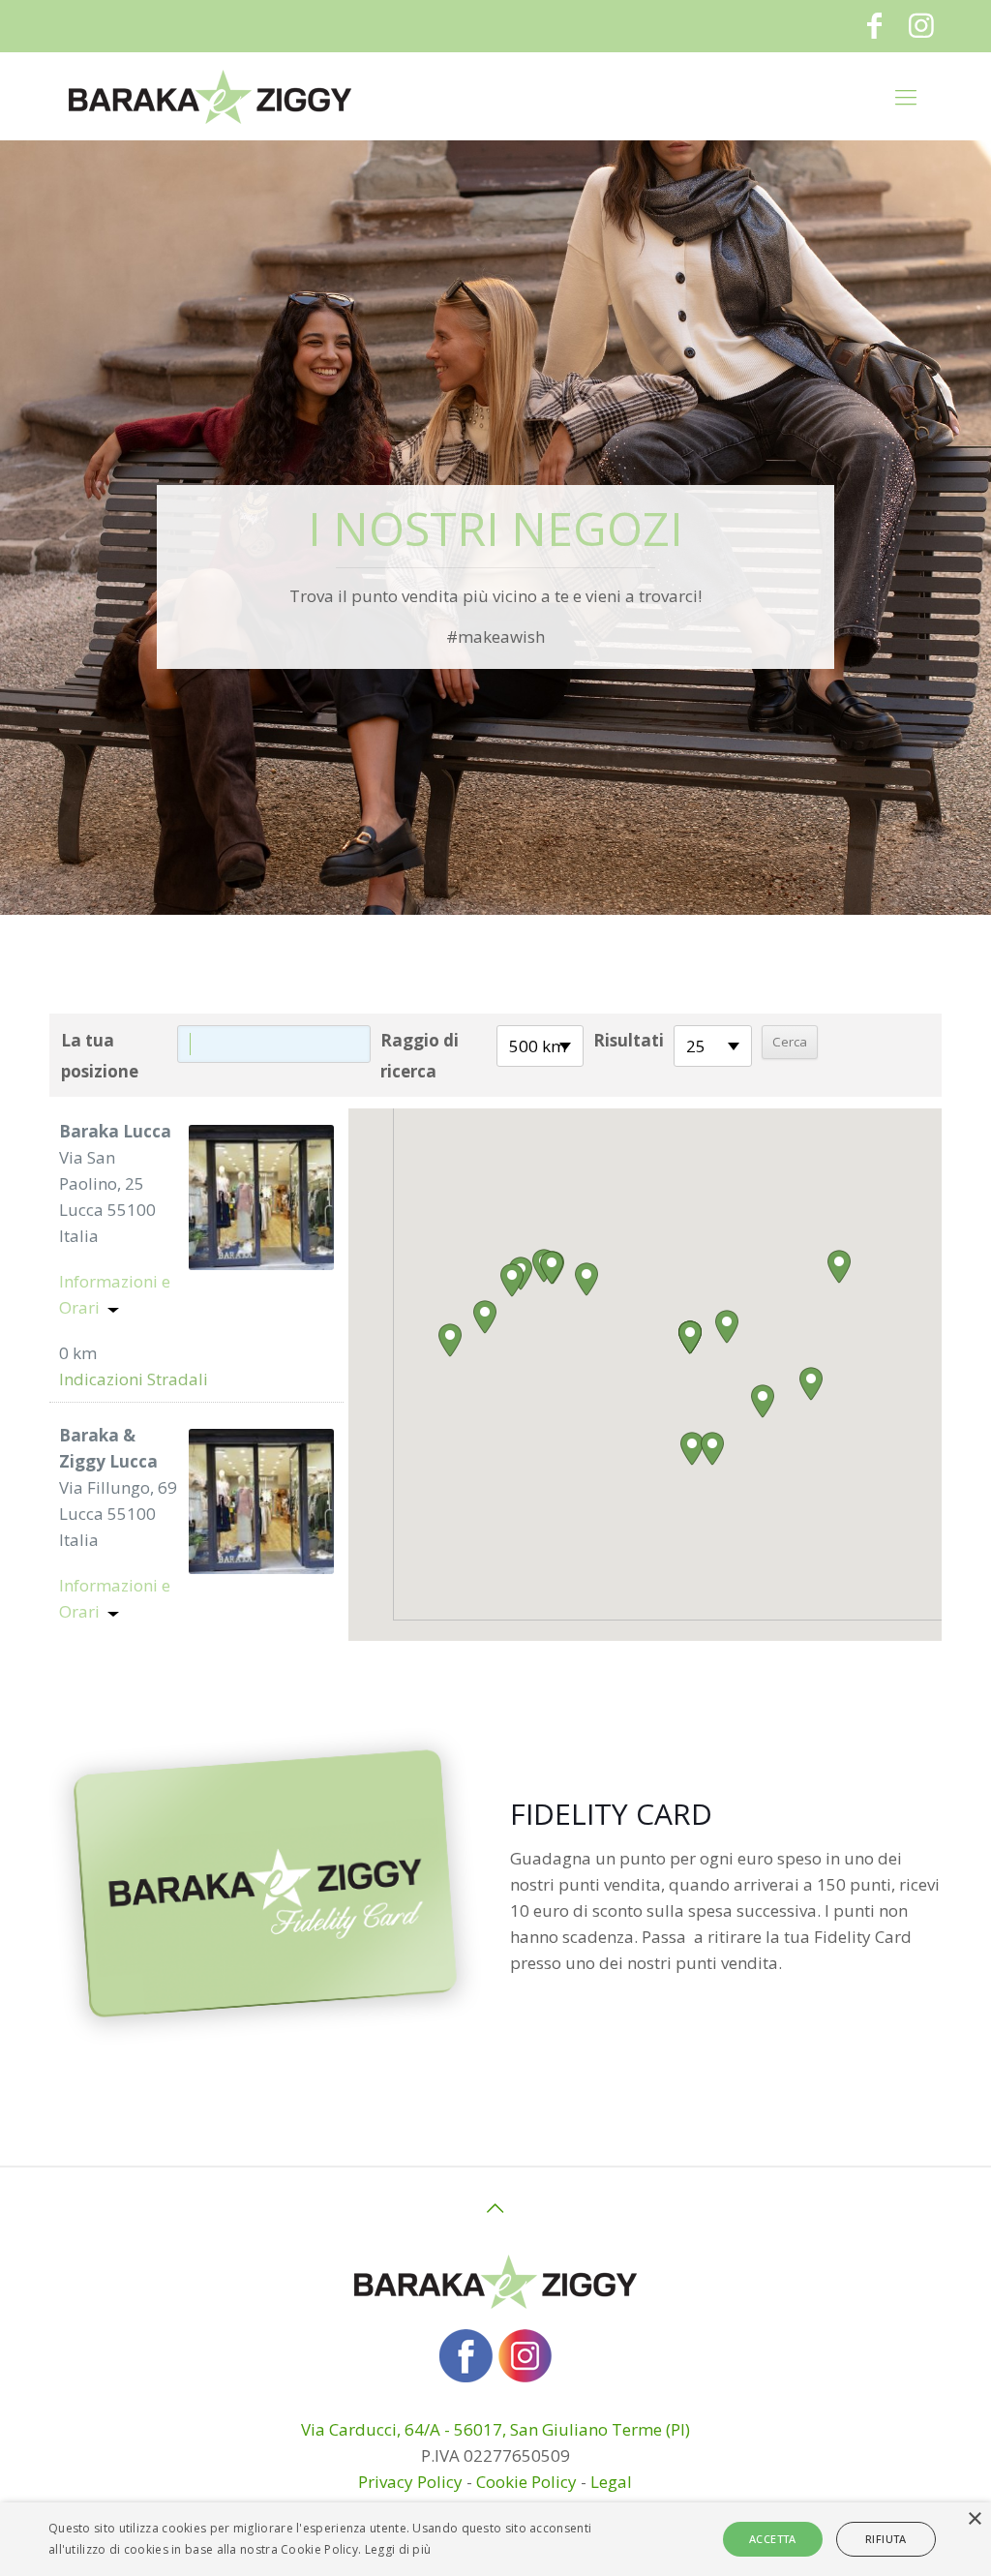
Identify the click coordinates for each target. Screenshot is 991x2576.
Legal (611, 2482)
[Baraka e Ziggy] (210, 96)
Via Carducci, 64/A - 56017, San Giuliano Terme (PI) (495, 2429)
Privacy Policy (410, 2482)
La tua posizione (100, 1056)
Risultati (629, 1040)
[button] (690, 1337)
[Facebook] (875, 25)
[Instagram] (921, 25)
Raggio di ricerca (420, 1056)
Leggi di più (398, 2549)
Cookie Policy (526, 2482)
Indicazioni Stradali (134, 1379)
